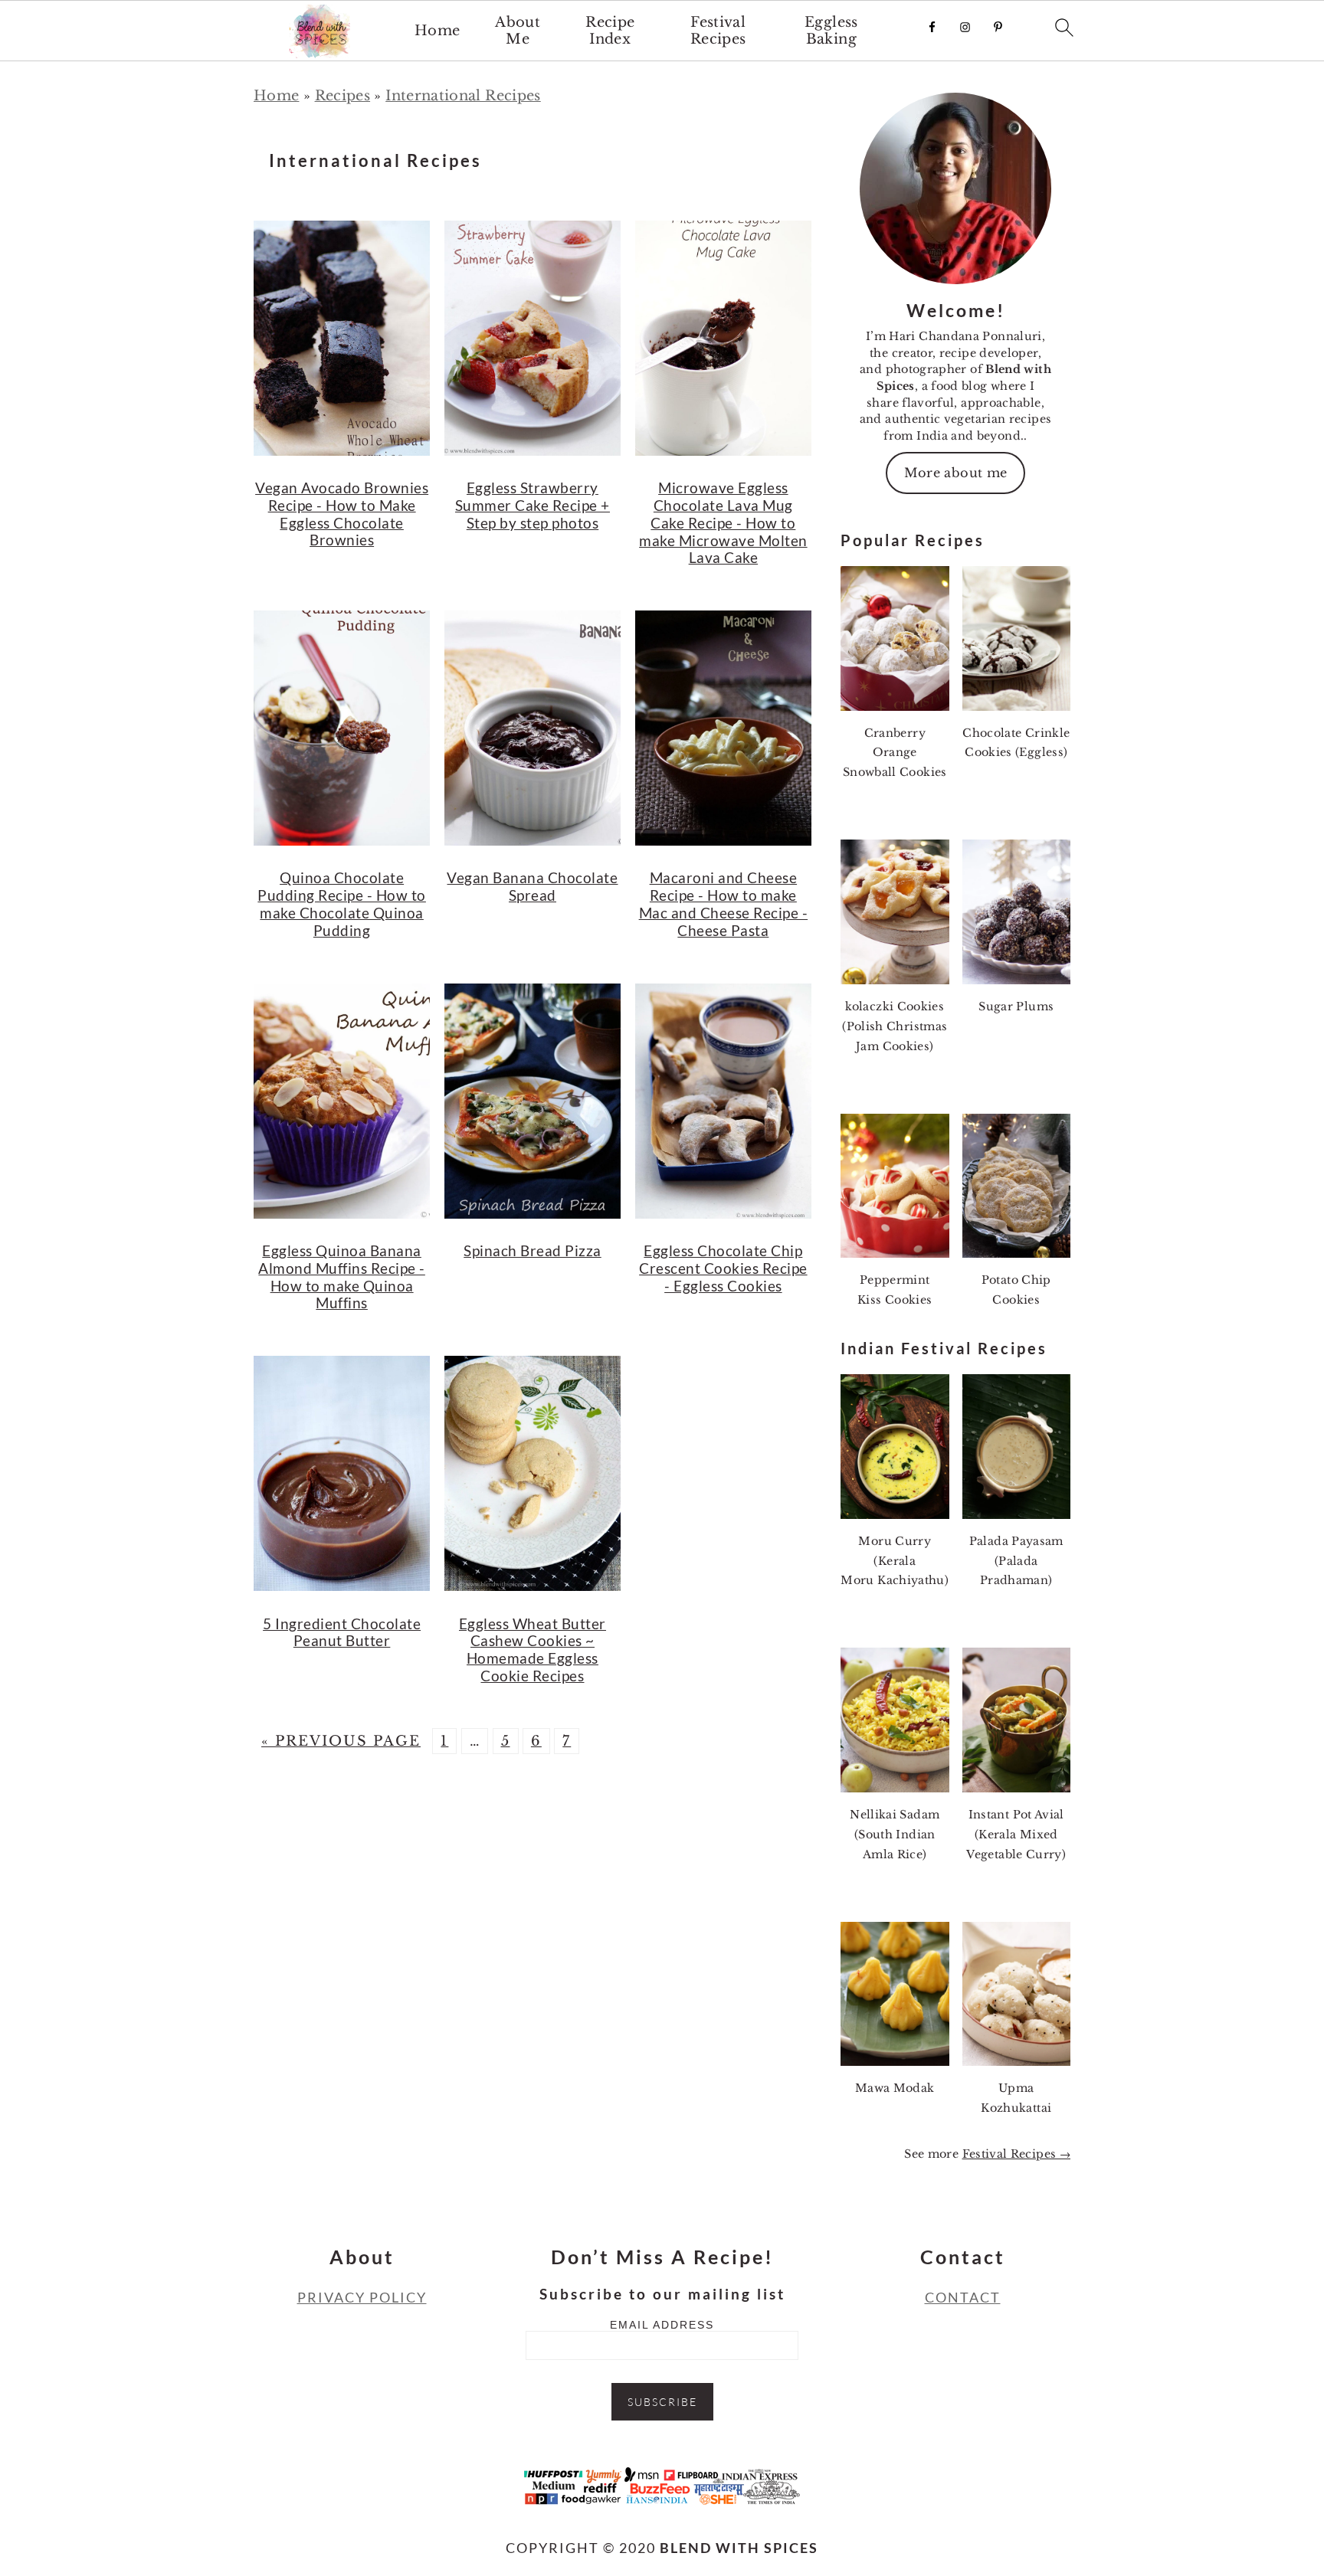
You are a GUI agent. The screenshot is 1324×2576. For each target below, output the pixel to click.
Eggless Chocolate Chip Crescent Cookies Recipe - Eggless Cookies (723, 1268)
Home (437, 31)
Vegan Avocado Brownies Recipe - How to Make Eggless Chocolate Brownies (342, 514)
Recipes (343, 96)
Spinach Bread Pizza (533, 1250)
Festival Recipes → (1016, 2154)
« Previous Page (341, 1741)
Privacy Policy (362, 2297)
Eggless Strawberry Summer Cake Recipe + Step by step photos (533, 505)
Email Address (662, 2325)
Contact (963, 2297)
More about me (956, 473)
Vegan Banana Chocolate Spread (532, 886)
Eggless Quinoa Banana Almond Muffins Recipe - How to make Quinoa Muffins (342, 1277)
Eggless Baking (831, 31)
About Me (518, 31)
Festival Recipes (718, 31)
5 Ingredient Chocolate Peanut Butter (342, 1632)
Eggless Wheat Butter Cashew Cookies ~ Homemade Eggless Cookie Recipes (533, 1650)
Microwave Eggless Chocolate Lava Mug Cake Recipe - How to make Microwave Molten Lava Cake (723, 522)
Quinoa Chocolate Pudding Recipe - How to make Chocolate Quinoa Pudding (342, 903)
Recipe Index (610, 31)
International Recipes (463, 96)
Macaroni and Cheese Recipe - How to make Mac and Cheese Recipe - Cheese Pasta (724, 903)
